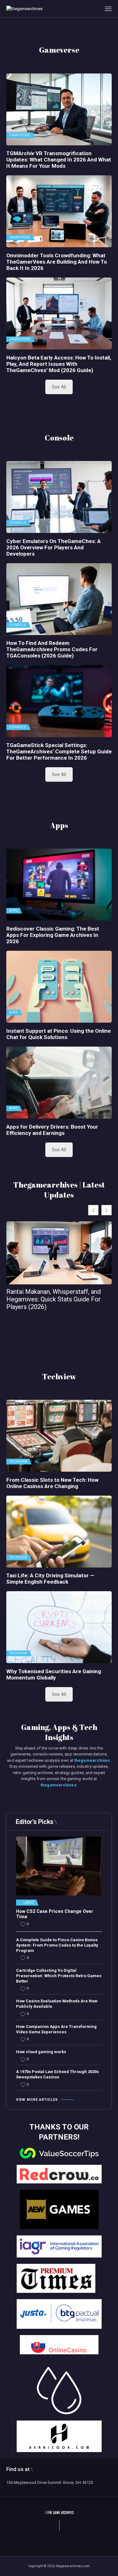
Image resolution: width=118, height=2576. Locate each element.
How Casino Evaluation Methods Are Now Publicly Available (57, 2004)
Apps (14, 911)
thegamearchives (92, 1760)
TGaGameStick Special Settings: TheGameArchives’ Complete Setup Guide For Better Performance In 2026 (59, 751)
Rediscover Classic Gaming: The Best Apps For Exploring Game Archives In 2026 (53, 935)
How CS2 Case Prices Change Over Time (55, 1914)
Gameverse (20, 135)
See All (59, 387)
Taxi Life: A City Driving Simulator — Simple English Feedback (50, 1579)
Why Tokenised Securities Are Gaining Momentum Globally (54, 1674)
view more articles (37, 2100)
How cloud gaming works (41, 2052)
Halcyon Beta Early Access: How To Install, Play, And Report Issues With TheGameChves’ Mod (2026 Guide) (59, 364)
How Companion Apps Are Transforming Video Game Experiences (56, 2029)
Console (18, 523)
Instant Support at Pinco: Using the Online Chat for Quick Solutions (59, 1034)
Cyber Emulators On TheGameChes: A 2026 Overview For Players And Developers (53, 547)
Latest (29, 1903)
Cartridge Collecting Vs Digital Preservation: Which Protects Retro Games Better (59, 1976)
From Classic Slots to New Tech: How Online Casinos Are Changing (52, 1483)
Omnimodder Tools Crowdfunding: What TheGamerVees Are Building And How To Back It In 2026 (57, 262)
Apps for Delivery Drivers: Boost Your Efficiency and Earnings (52, 1130)
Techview (18, 1462)
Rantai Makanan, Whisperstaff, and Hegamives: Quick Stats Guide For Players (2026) (53, 1299)
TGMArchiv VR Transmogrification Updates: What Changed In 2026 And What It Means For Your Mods (59, 160)
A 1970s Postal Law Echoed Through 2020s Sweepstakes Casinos (57, 2074)
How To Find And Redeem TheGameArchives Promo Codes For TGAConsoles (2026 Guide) (52, 649)
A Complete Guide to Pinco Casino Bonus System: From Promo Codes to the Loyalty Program (57, 1945)
